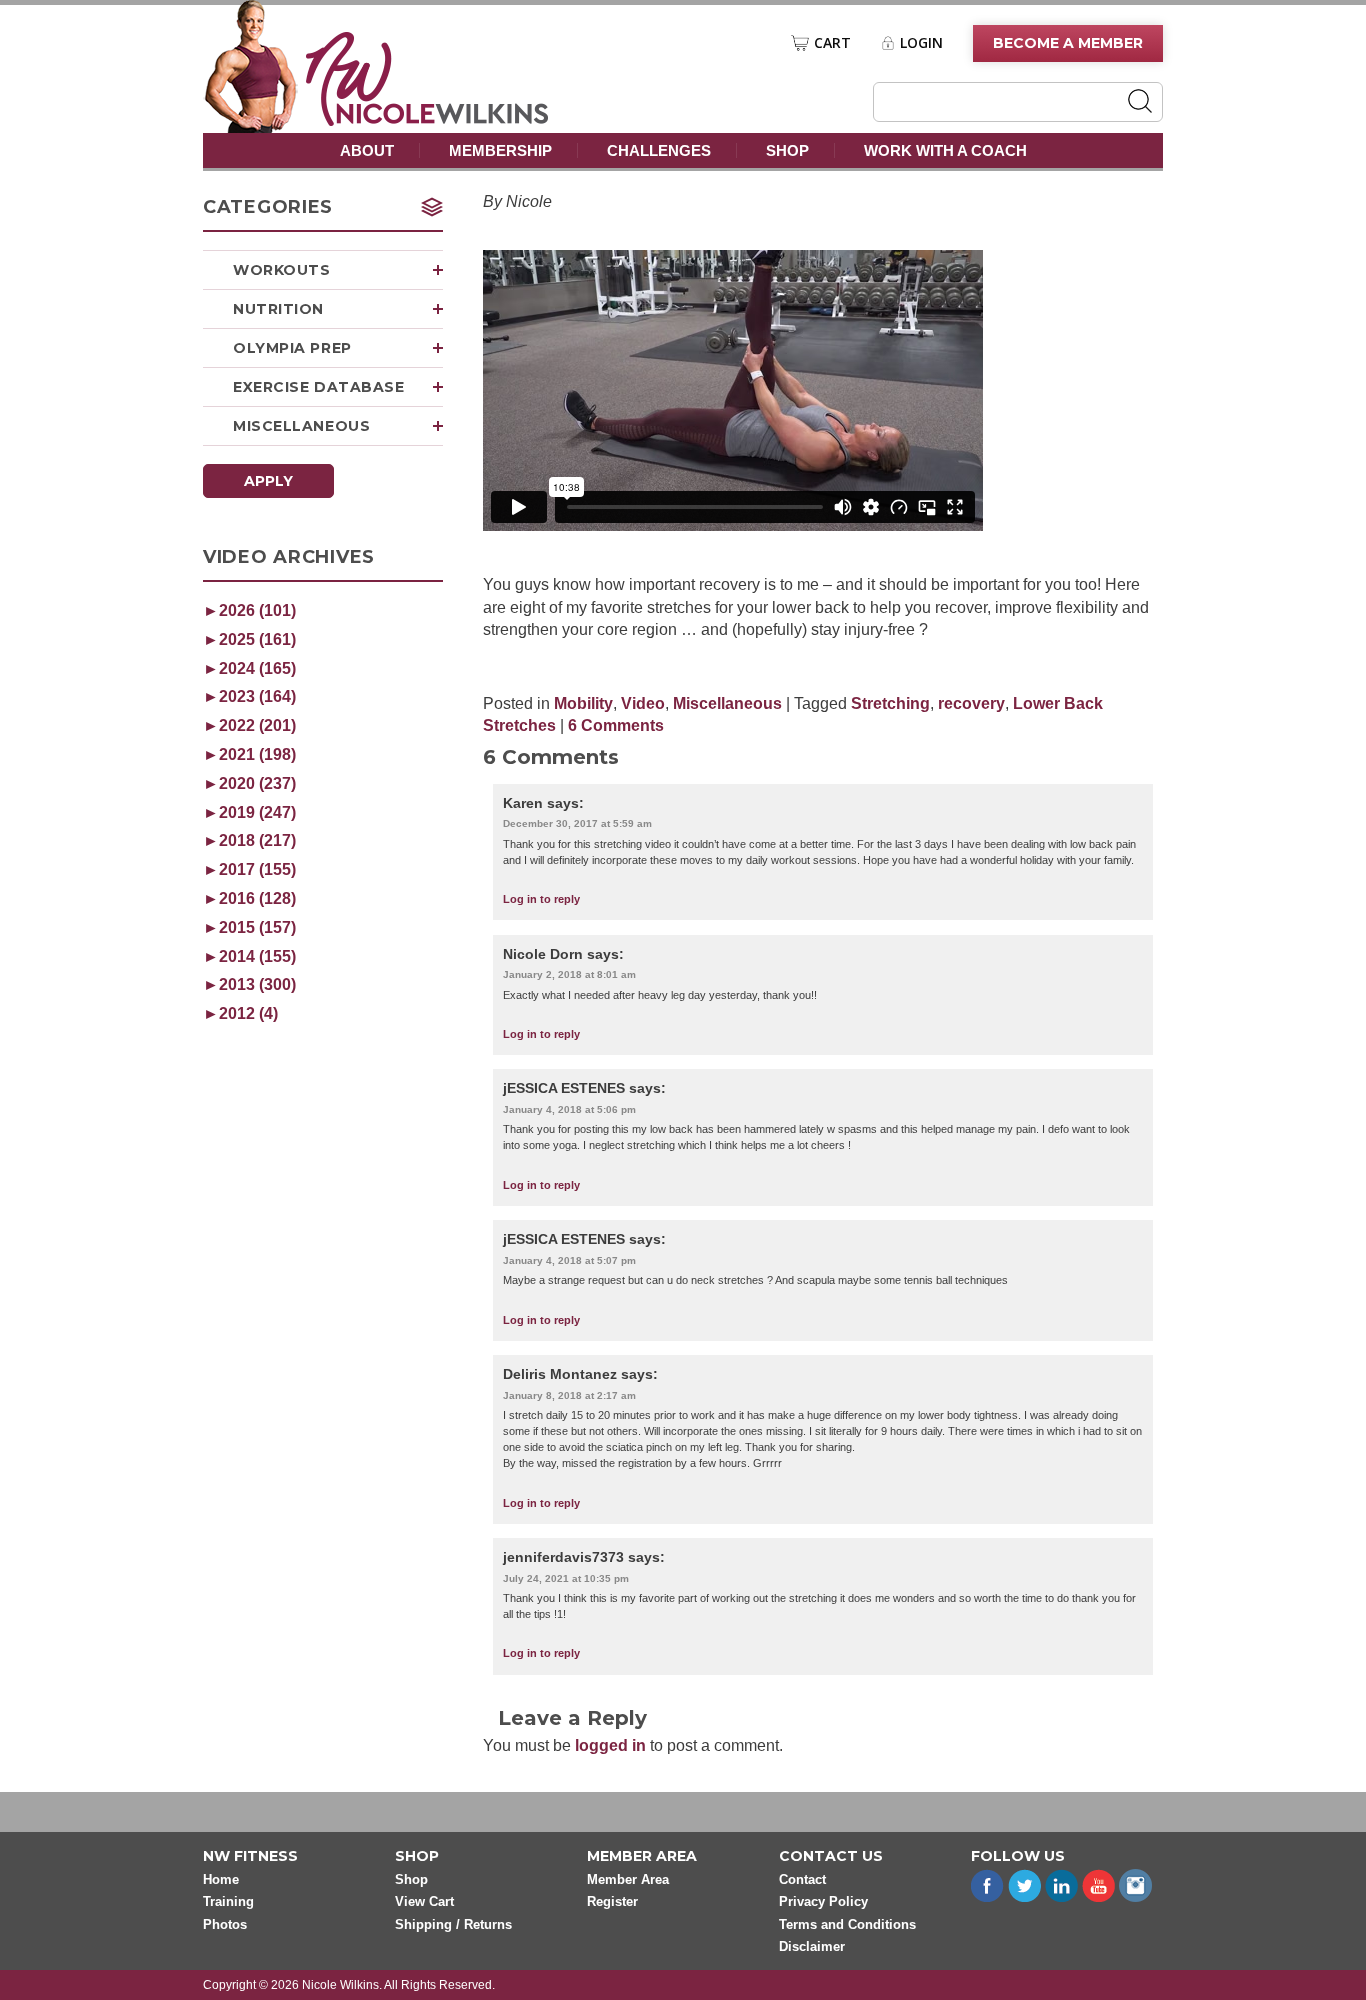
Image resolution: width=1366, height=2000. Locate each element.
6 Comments (616, 725)
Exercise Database (319, 387)
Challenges (659, 150)
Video (643, 703)
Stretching (890, 703)
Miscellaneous (301, 426)
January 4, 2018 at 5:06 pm (569, 1109)
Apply (268, 481)
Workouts (281, 270)
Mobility (583, 703)
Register (612, 1901)
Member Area (628, 1879)
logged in (610, 1745)
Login (921, 43)
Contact (802, 1879)
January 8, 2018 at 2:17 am (569, 1395)
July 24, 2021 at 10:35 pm (566, 1578)
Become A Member (1068, 43)
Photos (225, 1924)
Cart (832, 43)
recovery (971, 703)
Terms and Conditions (847, 1924)
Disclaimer (812, 1946)
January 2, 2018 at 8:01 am (569, 974)
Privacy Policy (823, 1901)
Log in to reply (541, 899)
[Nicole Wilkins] (427, 120)
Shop (787, 150)
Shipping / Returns (453, 1924)
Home (221, 1879)
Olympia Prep (292, 348)
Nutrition (278, 309)
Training (228, 1901)
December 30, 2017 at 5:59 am (577, 823)
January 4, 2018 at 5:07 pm (569, 1260)
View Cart (424, 1901)
